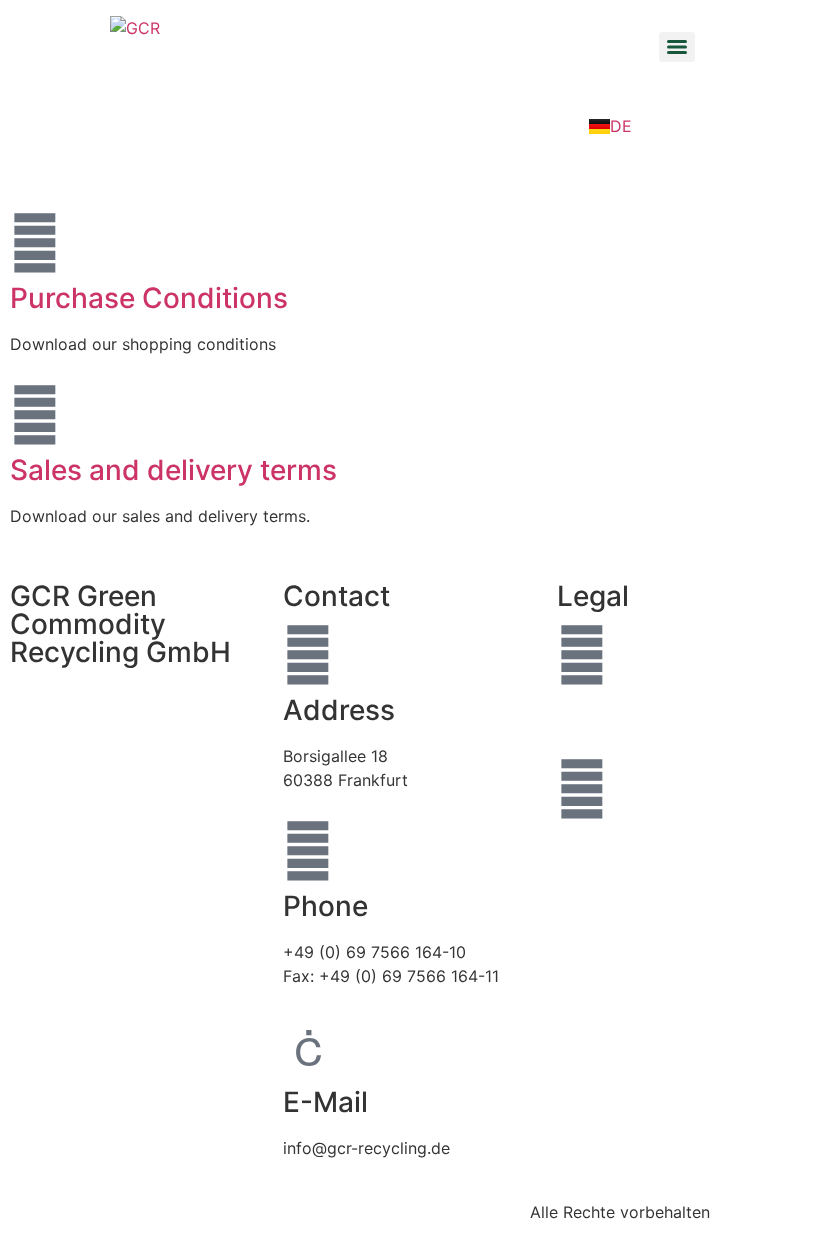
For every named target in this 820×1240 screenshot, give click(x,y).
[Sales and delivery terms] (35, 415)
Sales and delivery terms (173, 470)
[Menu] (677, 47)
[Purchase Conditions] (35, 243)
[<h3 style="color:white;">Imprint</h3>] (582, 655)
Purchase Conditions (149, 298)
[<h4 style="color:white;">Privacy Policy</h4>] (582, 789)
